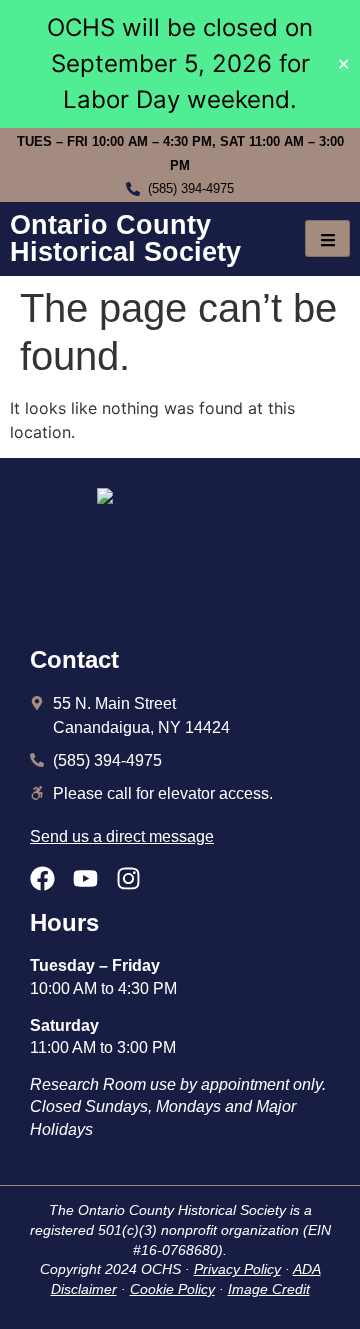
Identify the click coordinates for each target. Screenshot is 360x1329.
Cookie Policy (172, 1289)
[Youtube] (85, 878)
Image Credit (269, 1289)
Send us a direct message (122, 836)
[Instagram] (128, 878)
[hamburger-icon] (327, 238)
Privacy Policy (237, 1269)
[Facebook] (42, 878)
